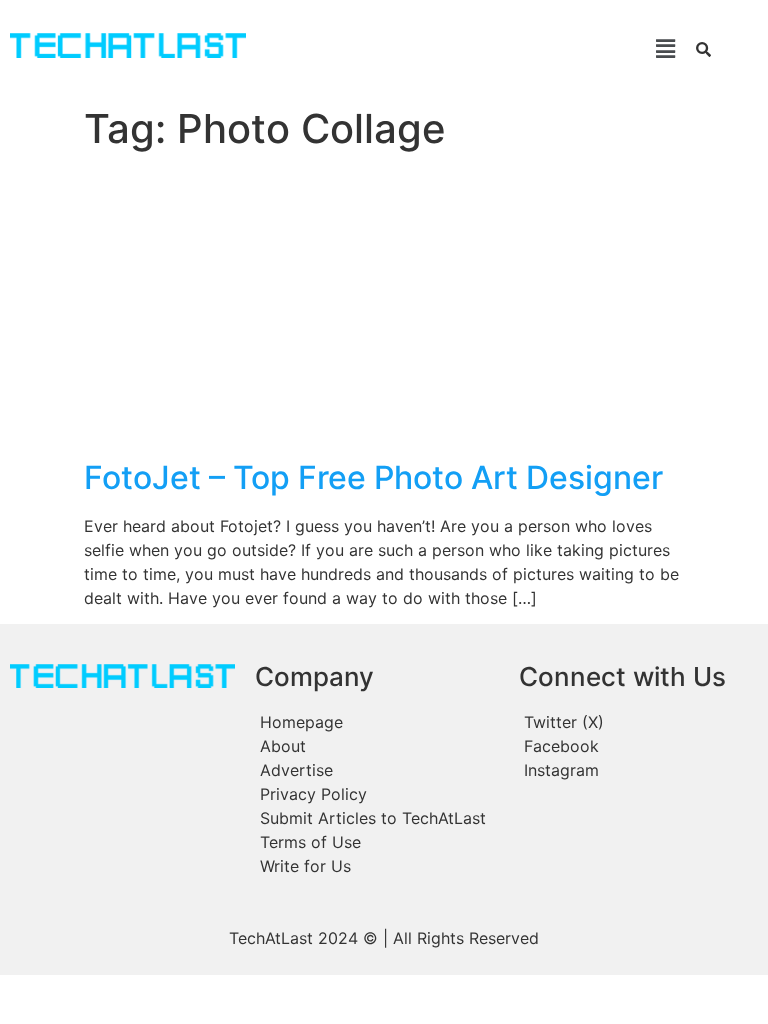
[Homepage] (377, 722)
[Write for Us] (377, 866)
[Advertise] (377, 770)
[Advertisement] (384, 309)
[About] (377, 746)
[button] (474, 48)
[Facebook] (637, 746)
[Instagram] (637, 770)
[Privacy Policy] (377, 794)
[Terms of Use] (377, 842)
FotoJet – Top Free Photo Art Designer (373, 477)
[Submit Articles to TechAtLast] (377, 818)
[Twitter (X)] (637, 722)
